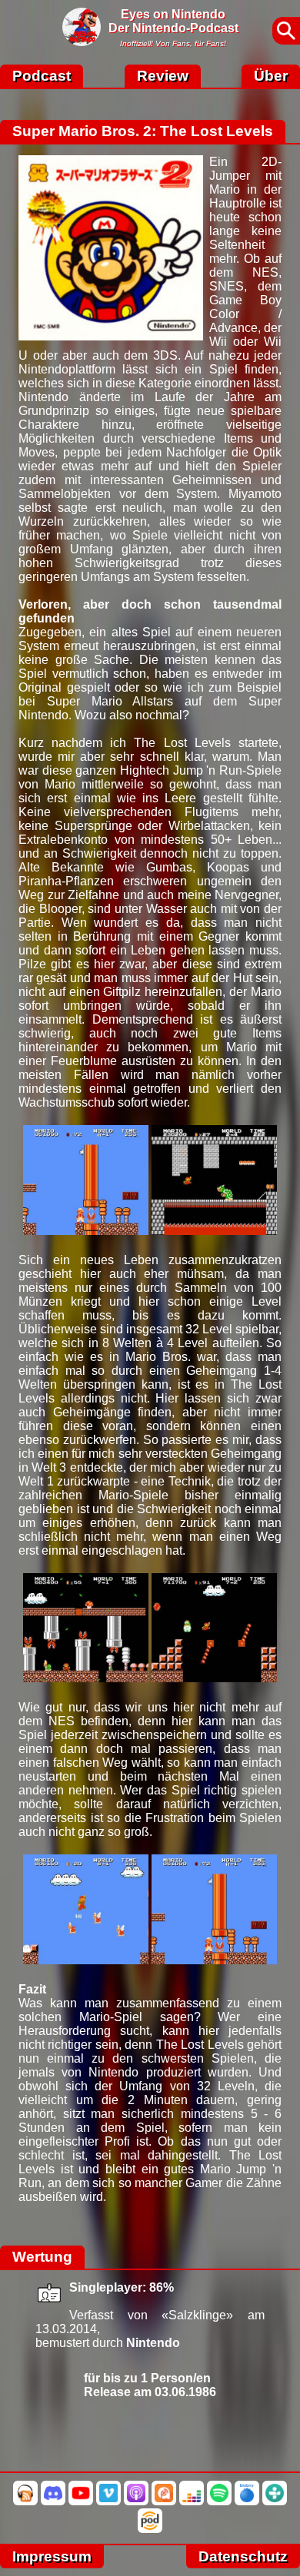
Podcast (42, 76)
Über (271, 76)
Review (163, 76)
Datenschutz (243, 2556)
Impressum (52, 2556)
